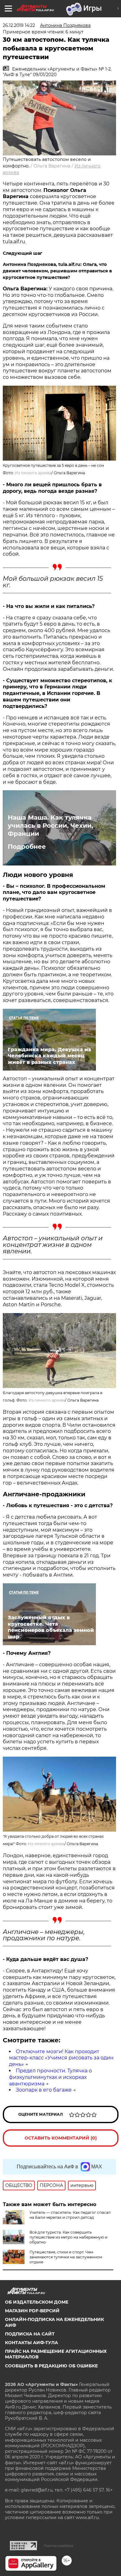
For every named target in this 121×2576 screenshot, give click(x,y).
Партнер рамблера (58, 2546)
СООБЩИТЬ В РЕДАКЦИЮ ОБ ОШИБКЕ (51, 2366)
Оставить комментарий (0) (61, 2138)
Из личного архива (33, 473)
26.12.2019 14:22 (19, 25)
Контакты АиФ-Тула (31, 2343)
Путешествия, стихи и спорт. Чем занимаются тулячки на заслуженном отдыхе (66, 2257)
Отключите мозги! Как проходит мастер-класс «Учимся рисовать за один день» (61, 2058)
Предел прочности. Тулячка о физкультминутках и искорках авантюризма (50, 2077)
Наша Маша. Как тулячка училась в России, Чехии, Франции (50, 826)
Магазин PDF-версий (32, 2311)
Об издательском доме (37, 2302)
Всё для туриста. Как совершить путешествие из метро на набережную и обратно (68, 2237)
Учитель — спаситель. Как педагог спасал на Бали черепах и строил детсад (70, 2215)
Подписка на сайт (30, 2334)
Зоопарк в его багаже (44, 2090)
